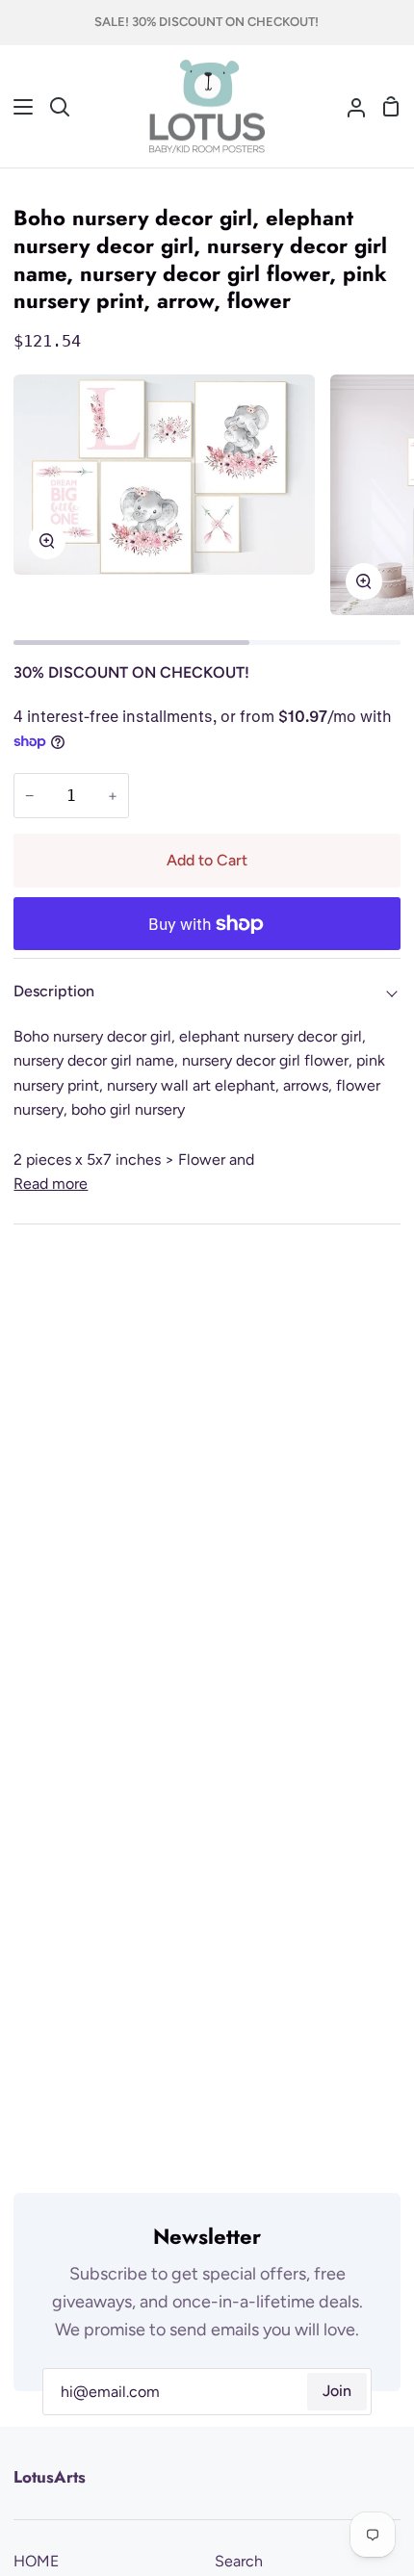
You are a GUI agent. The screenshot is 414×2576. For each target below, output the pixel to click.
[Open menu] (17, 107)
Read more (51, 1184)
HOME (36, 2561)
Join (337, 2391)
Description (54, 991)
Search (239, 2561)
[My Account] (349, 107)
